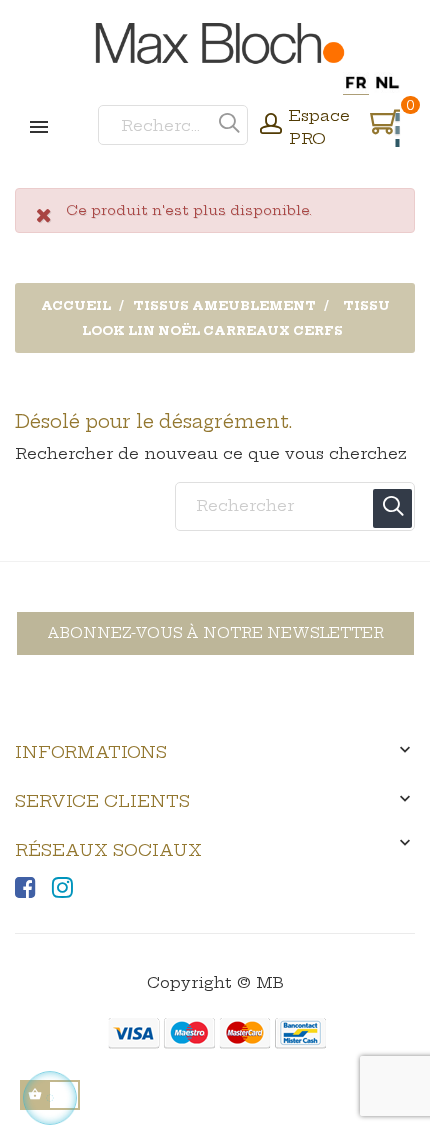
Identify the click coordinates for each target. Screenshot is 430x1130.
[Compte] (271, 126)
